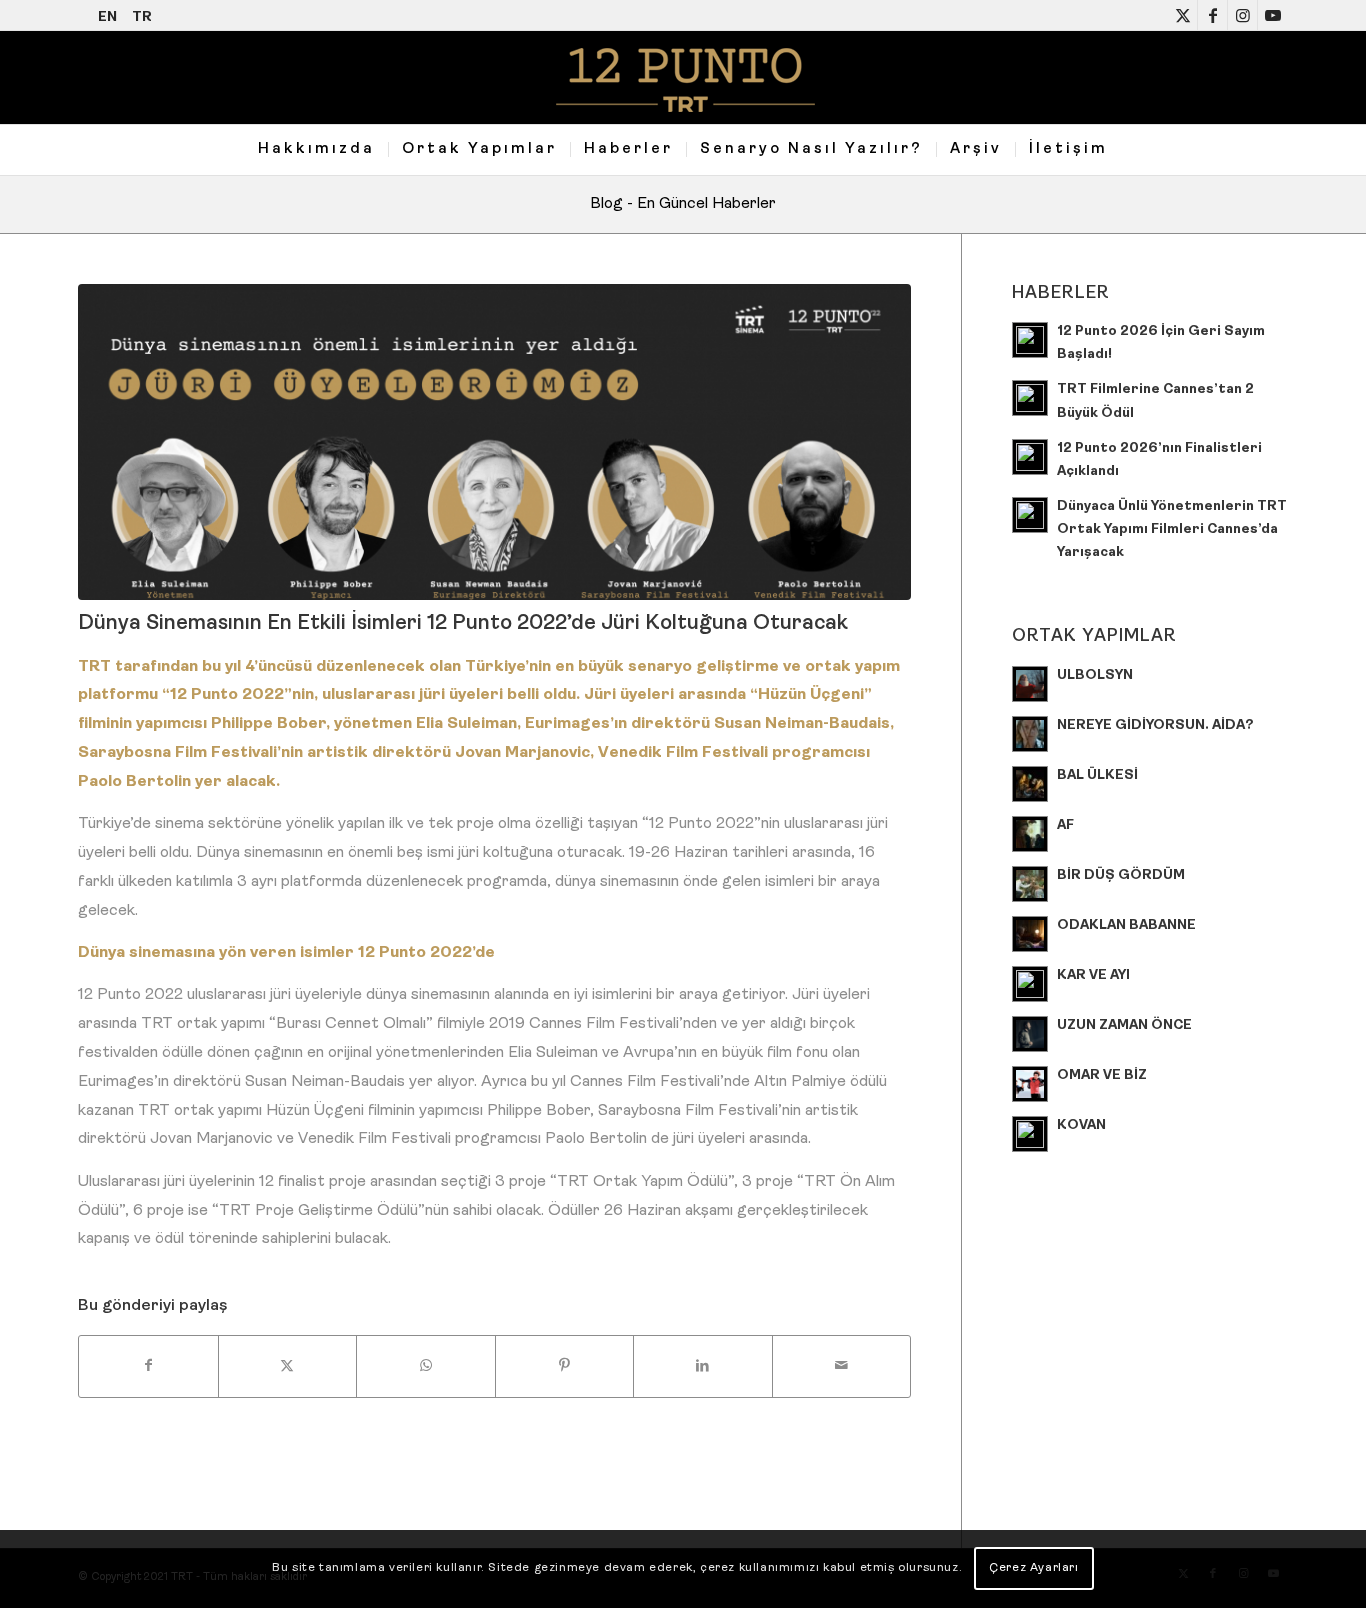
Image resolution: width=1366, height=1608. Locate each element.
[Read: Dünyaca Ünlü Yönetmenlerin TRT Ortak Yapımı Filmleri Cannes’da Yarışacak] (1030, 515)
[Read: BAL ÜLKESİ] (1030, 784)
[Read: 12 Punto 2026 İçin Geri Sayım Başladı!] (1030, 340)
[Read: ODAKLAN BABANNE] (1030, 934)
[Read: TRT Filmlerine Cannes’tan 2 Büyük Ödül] (1030, 398)
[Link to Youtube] (1273, 15)
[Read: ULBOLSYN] (1030, 684)
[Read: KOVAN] (1030, 1134)
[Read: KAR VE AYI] (1030, 984)
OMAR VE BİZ (1102, 1075)
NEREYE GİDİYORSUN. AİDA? (1155, 725)
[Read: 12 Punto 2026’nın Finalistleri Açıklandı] (1030, 457)
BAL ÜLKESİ (1097, 775)
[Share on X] (288, 1366)
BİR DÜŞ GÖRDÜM (1121, 875)
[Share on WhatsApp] (426, 1366)
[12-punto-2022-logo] (683, 77)
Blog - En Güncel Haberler (683, 204)
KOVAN (1081, 1125)
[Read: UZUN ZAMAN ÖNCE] (1030, 1034)
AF (1065, 825)
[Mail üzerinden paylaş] (842, 1366)
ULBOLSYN (1095, 675)
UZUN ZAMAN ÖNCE (1124, 1025)
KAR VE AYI (1093, 975)
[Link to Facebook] (1212, 15)
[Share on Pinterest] (565, 1366)
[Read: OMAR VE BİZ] (1030, 1084)
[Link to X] (1182, 15)
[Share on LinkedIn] (703, 1366)
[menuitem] (316, 150)
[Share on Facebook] (148, 1366)
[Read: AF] (1030, 834)
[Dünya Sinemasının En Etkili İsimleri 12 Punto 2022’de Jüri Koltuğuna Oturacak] (494, 442)
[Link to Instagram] (1242, 15)
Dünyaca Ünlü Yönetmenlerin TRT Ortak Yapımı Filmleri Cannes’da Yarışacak (1172, 529)
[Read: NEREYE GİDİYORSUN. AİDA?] (1030, 734)
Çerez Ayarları (1033, 1569)
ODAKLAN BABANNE (1126, 925)
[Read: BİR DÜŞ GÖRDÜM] (1030, 884)
